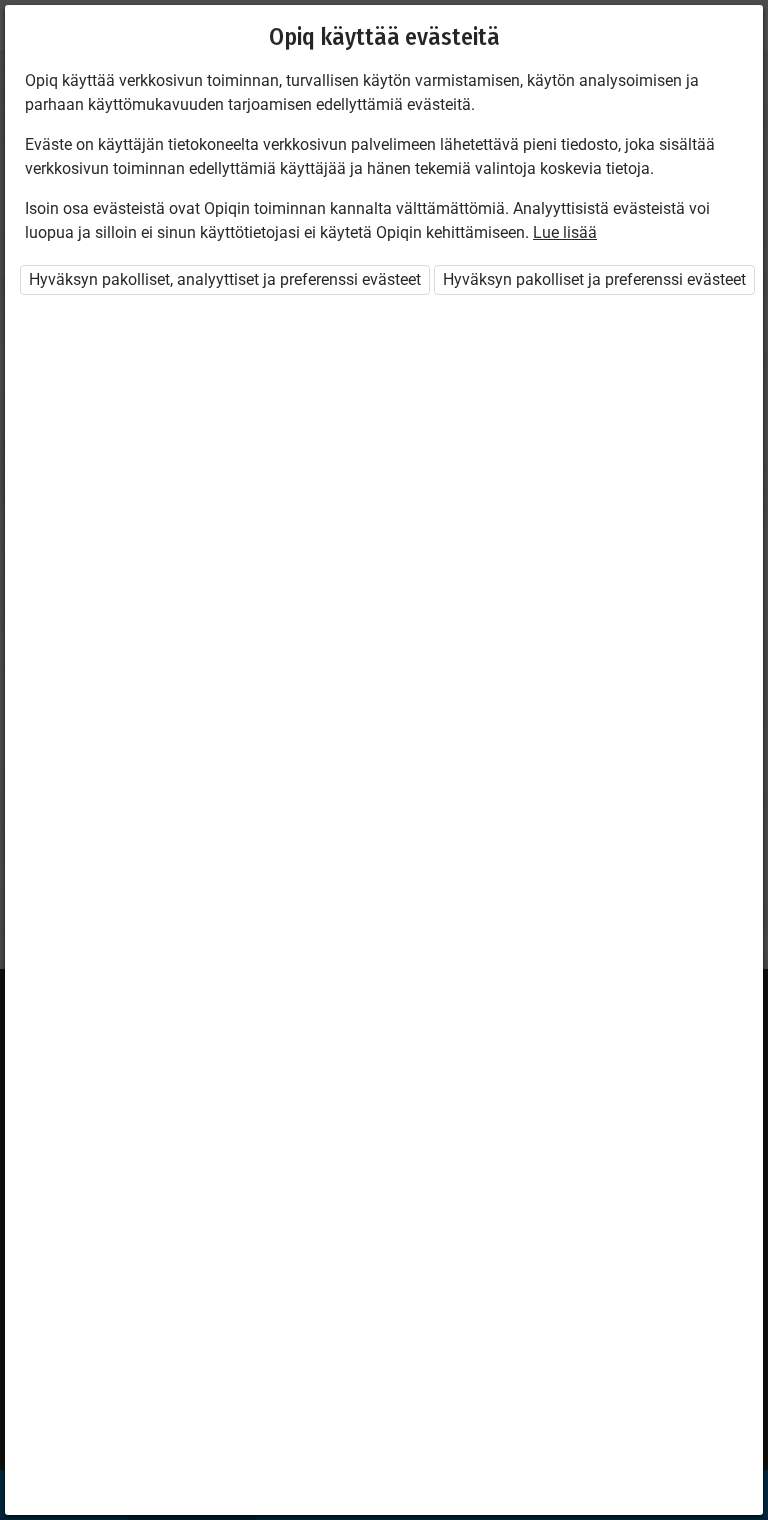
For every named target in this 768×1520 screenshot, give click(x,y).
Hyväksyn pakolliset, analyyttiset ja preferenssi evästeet (225, 279)
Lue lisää (565, 232)
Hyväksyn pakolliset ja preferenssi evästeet (594, 279)
